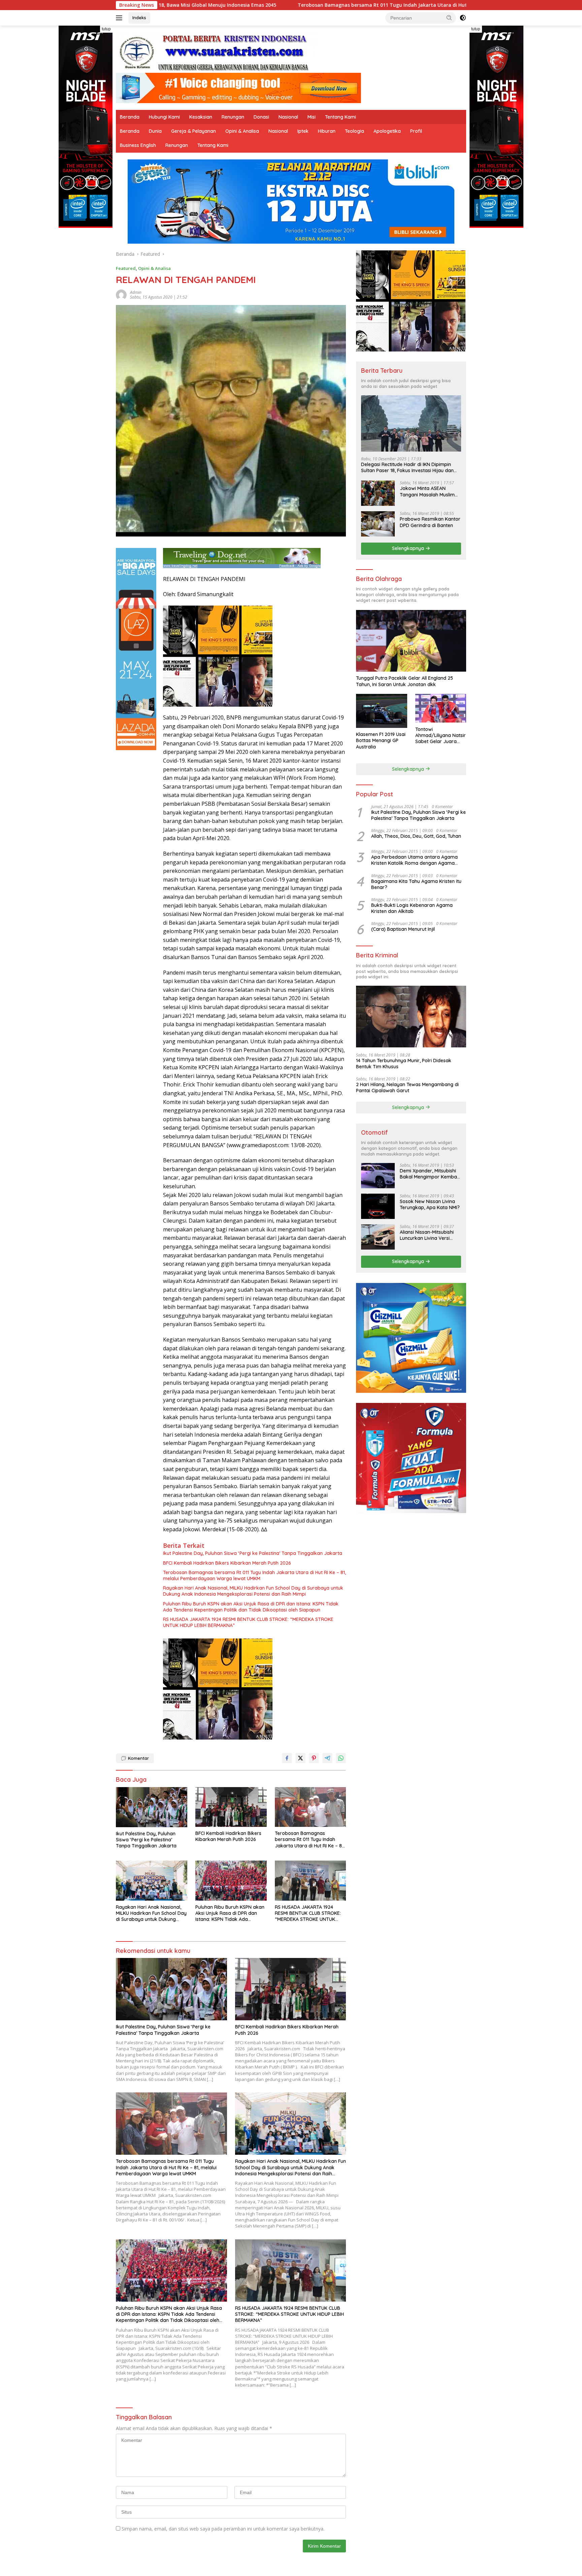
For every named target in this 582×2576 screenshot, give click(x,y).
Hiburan (327, 131)
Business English (138, 145)
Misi (312, 117)
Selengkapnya (409, 548)
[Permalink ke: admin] (121, 294)
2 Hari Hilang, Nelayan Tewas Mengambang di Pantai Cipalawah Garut (407, 1087)
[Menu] (120, 18)
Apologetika (387, 131)
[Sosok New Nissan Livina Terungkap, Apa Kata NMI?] (378, 1206)
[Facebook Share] (287, 1758)
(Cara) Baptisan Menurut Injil (403, 929)
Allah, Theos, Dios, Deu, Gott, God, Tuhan (416, 836)
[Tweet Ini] (300, 1758)
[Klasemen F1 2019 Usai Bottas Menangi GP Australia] (381, 711)
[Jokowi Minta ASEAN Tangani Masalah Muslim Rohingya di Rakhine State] (378, 493)
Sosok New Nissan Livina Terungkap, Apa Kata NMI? (430, 1204)
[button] (449, 18)
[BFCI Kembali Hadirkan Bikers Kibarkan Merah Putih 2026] (231, 1807)
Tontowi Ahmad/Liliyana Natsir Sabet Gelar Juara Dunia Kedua (441, 735)
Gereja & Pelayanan (193, 131)
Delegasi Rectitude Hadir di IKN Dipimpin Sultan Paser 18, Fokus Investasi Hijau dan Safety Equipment (407, 467)
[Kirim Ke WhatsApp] (341, 1758)
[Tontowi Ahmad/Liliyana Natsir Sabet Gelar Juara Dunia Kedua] (441, 708)
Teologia (354, 131)
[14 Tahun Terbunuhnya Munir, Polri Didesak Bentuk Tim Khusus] (411, 1017)
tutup (106, 29)
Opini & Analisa (242, 131)
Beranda (130, 117)
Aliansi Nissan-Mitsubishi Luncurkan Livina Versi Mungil (427, 1235)
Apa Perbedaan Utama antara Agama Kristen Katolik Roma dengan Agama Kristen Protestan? (414, 860)
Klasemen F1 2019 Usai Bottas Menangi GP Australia (381, 740)
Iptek (303, 131)
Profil (416, 131)
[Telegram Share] (327, 1758)
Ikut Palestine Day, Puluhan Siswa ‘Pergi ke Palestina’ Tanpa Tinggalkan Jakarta (253, 1553)
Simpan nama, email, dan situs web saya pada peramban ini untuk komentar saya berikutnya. (223, 2529)
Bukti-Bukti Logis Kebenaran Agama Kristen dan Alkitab (412, 908)
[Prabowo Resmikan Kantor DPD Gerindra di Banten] (378, 524)
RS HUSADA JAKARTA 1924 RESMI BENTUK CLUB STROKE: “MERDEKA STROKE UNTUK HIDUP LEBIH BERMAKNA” (248, 1622)
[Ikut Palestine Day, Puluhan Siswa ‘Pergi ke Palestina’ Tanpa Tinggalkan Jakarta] (152, 1807)
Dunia (155, 131)
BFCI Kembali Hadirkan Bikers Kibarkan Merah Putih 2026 (227, 1563)
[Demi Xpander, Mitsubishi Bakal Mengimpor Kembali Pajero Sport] (378, 1176)
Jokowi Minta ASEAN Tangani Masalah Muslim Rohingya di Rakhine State (429, 491)
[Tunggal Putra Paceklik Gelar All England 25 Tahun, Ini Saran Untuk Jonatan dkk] (411, 641)
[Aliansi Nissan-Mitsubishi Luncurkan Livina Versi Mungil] (378, 1237)
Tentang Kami (341, 117)
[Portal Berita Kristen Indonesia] (217, 52)
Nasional (288, 117)
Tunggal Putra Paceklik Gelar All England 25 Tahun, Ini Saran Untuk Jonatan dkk (405, 681)
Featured (126, 268)
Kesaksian (201, 117)
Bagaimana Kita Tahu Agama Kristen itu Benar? (416, 884)
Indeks (139, 18)
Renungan (233, 117)
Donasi (261, 117)
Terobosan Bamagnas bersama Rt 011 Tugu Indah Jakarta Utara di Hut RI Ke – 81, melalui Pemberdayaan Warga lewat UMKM (277, 5)
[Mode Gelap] (463, 18)
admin (136, 292)
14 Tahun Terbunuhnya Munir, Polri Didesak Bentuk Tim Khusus (404, 1063)
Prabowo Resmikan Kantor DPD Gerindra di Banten (430, 522)
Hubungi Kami (164, 117)
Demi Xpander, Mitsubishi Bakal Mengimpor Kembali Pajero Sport (429, 1174)
